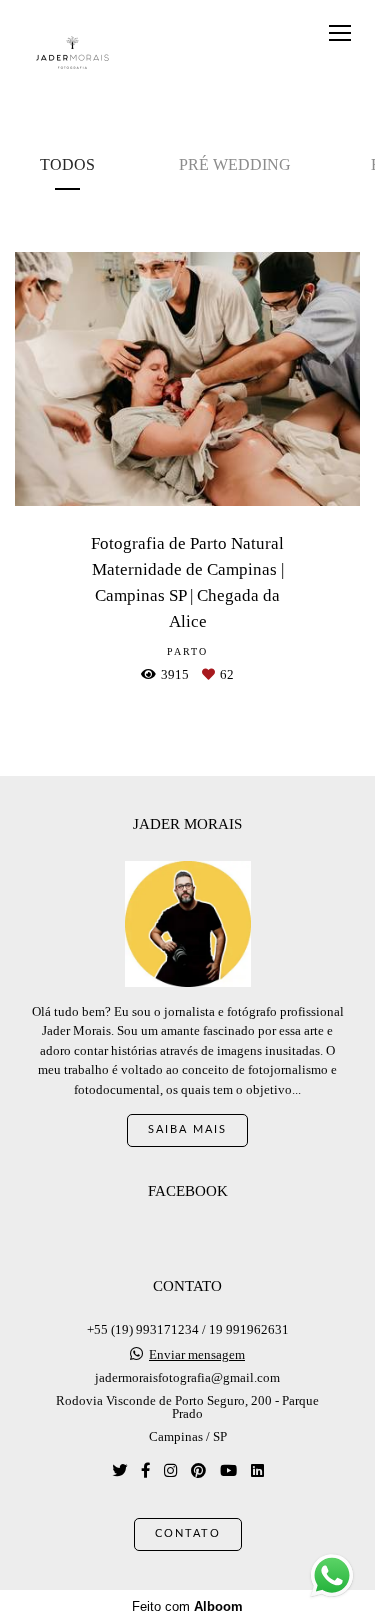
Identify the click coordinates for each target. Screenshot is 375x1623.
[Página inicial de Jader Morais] (72, 53)
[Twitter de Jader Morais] (119, 1470)
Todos (67, 164)
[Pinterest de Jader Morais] (198, 1470)
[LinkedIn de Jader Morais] (257, 1470)
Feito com (187, 1606)
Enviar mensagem (197, 1354)
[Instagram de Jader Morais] (170, 1470)
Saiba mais (187, 1129)
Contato (188, 1533)
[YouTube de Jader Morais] (228, 1470)
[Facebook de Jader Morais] (145, 1470)
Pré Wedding (235, 164)
